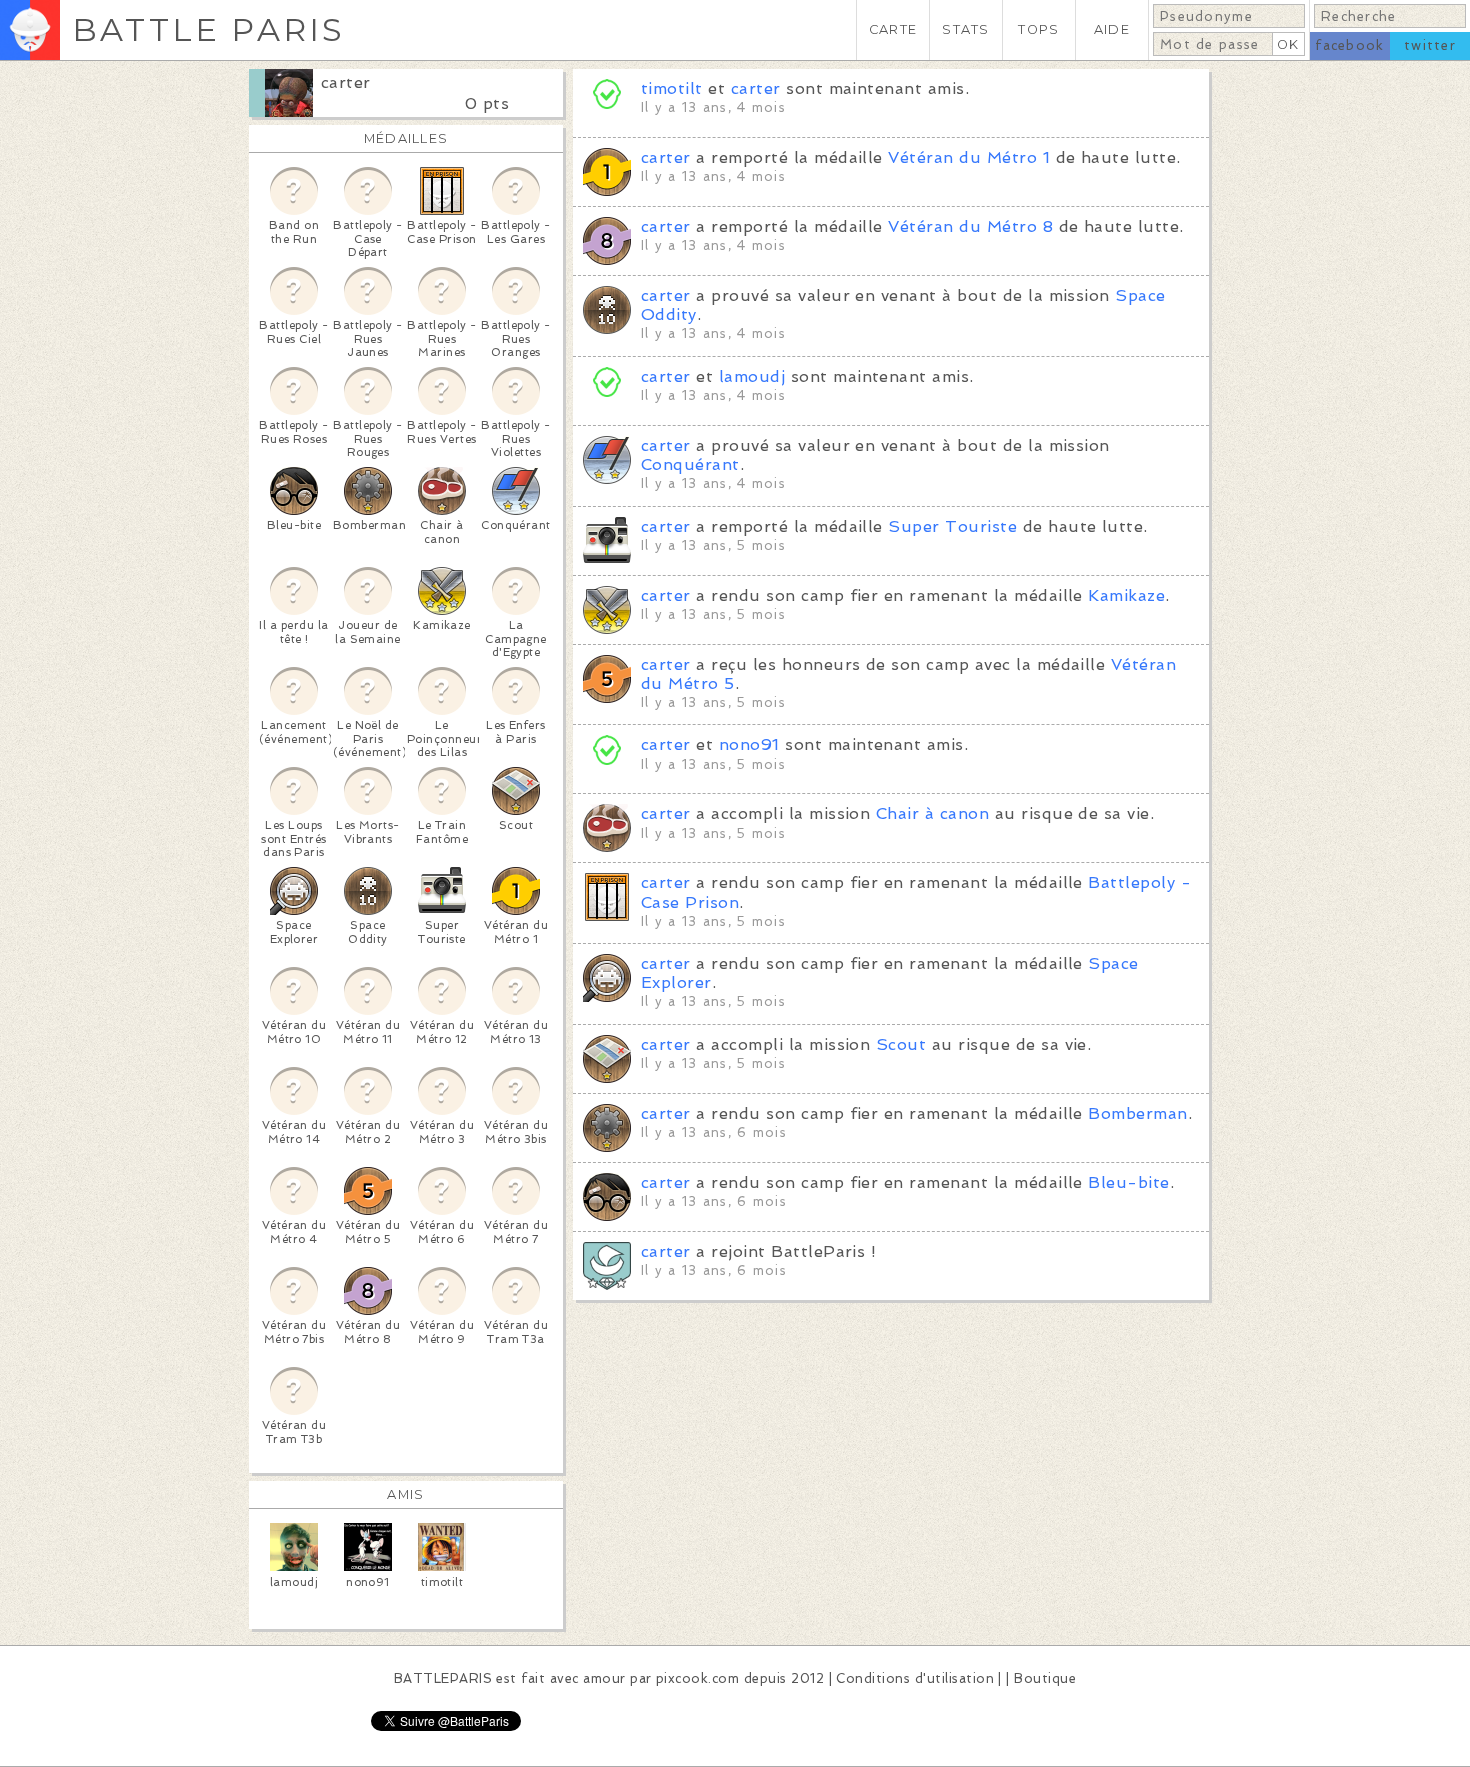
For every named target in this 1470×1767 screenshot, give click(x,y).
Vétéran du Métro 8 (970, 226)
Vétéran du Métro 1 (969, 157)
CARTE (893, 29)
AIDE (1112, 29)
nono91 (749, 744)
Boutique (1045, 1678)
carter (346, 82)
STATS (965, 29)
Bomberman (1137, 1113)
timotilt (672, 88)
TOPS (1038, 29)
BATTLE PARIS (208, 29)
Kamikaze (1126, 595)
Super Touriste (952, 526)
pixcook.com (697, 1678)
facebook (1349, 45)
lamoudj (752, 376)
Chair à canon (932, 813)
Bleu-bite (1128, 1182)
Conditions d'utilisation (915, 1678)
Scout (901, 1044)
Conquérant (690, 464)
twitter (1430, 45)
